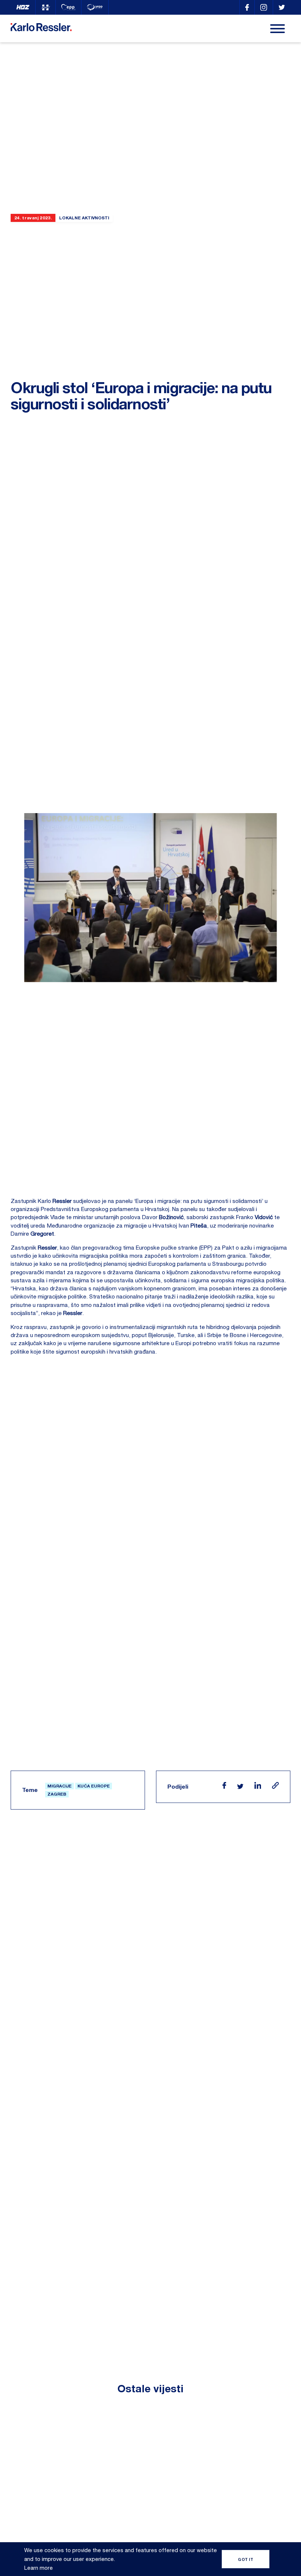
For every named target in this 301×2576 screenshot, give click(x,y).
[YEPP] (95, 7)
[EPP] (68, 7)
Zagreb (57, 1794)
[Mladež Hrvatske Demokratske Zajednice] (46, 7)
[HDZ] (23, 7)
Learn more (39, 2568)
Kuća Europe (94, 1786)
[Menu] (278, 29)
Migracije (59, 1786)
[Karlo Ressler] (247, 7)
